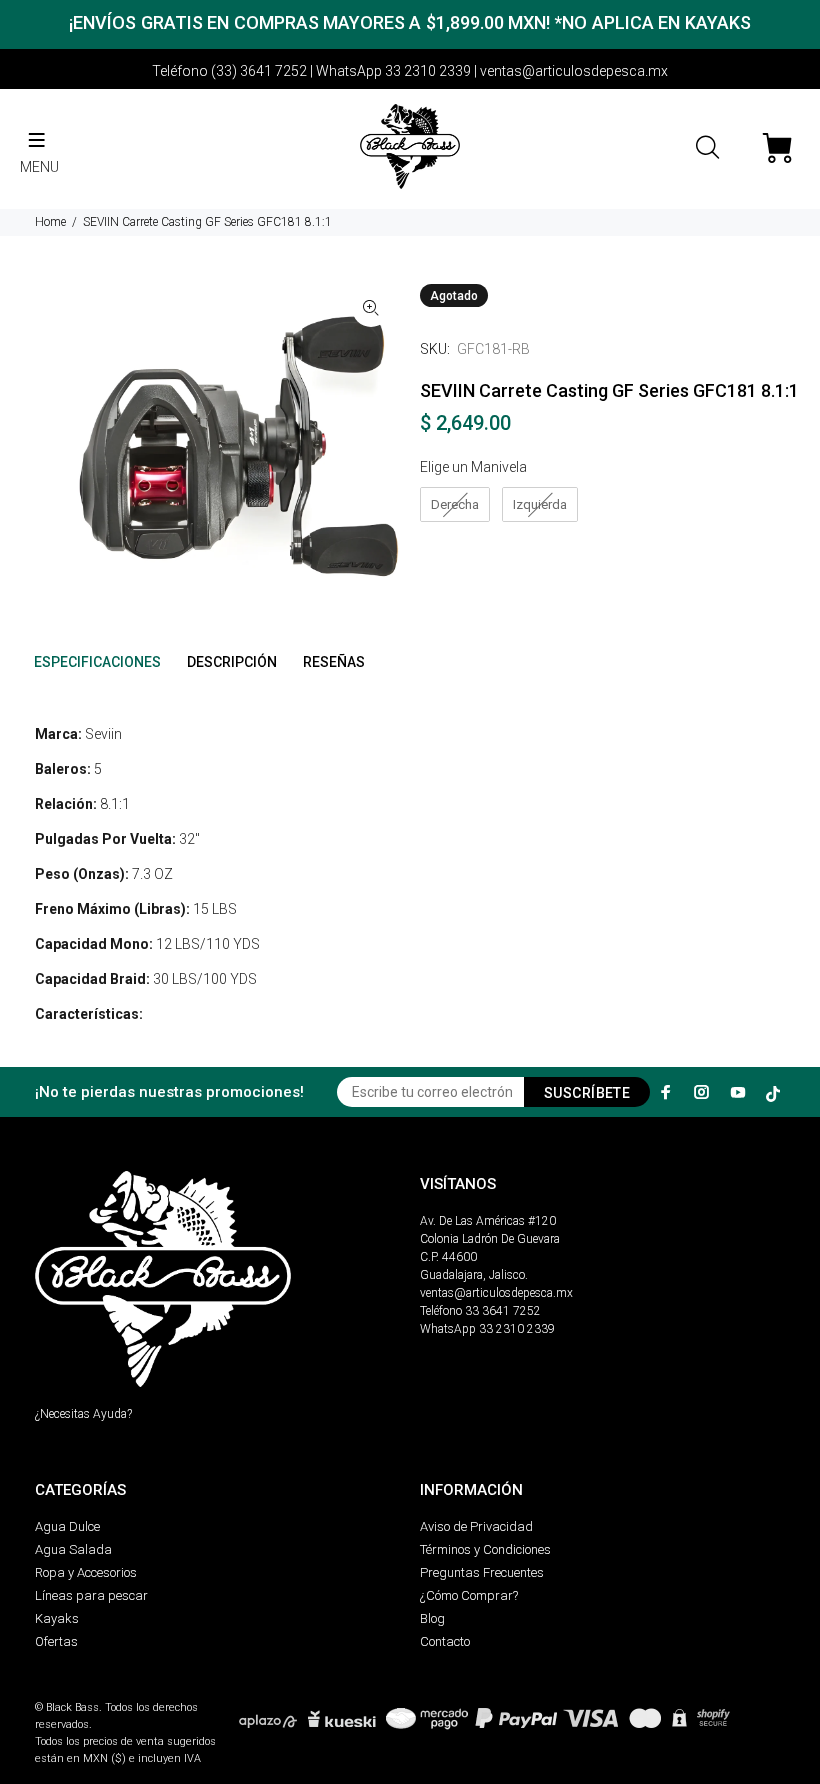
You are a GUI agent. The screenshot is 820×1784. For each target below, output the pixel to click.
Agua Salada (73, 1549)
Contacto (445, 1641)
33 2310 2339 (517, 1329)
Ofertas (56, 1641)
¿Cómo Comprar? (469, 1595)
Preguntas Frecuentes (482, 1572)
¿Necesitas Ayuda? (83, 1414)
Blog (432, 1618)
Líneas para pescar (91, 1595)
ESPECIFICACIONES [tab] (97, 662)
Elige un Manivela (473, 467)
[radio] (455, 505)
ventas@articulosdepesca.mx (496, 1293)
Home (50, 222)
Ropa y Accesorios (86, 1572)
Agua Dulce (67, 1526)
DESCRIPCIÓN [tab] (232, 662)
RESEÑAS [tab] (334, 662)
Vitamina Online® (81, 1690)
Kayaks (57, 1618)
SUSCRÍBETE (587, 1093)
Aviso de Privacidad (476, 1526)
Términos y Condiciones (485, 1549)
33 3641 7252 (503, 1311)
